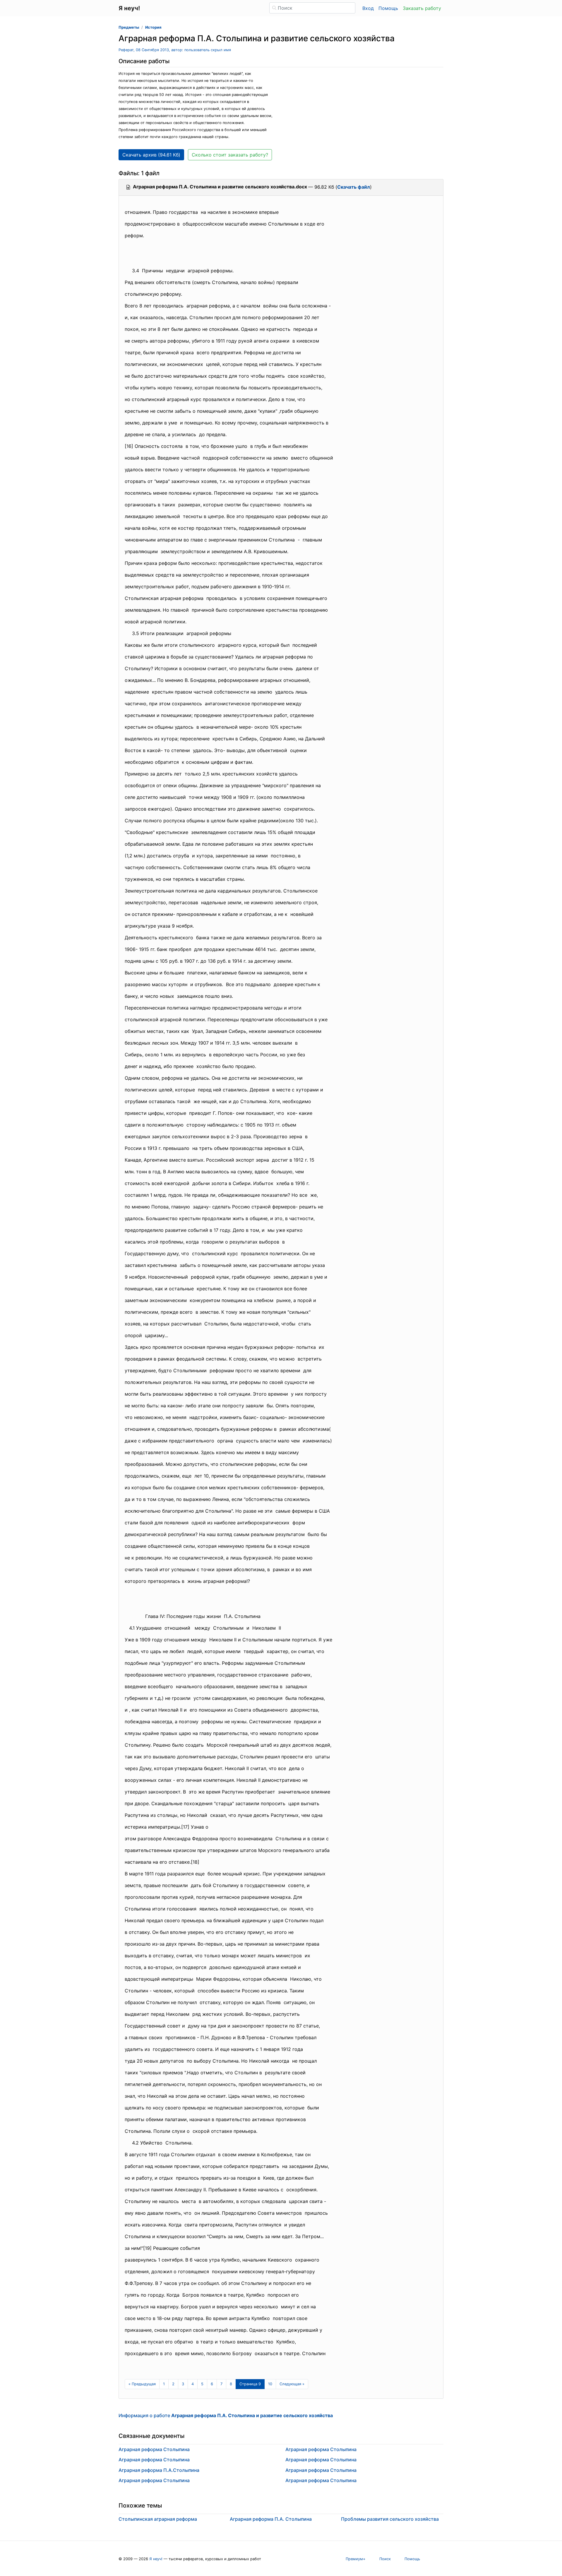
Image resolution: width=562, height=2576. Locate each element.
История (153, 27)
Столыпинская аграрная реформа (158, 2519)
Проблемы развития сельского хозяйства (390, 2519)
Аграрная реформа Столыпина (154, 2449)
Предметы (129, 27)
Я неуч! (156, 2559)
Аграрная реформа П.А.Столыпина (159, 2470)
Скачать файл (354, 187)
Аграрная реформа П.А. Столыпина (271, 2519)
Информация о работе (226, 2415)
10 (270, 2384)
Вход (368, 8)
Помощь (388, 8)
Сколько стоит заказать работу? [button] (230, 155)
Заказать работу (422, 8)
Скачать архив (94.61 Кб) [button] (151, 155)
